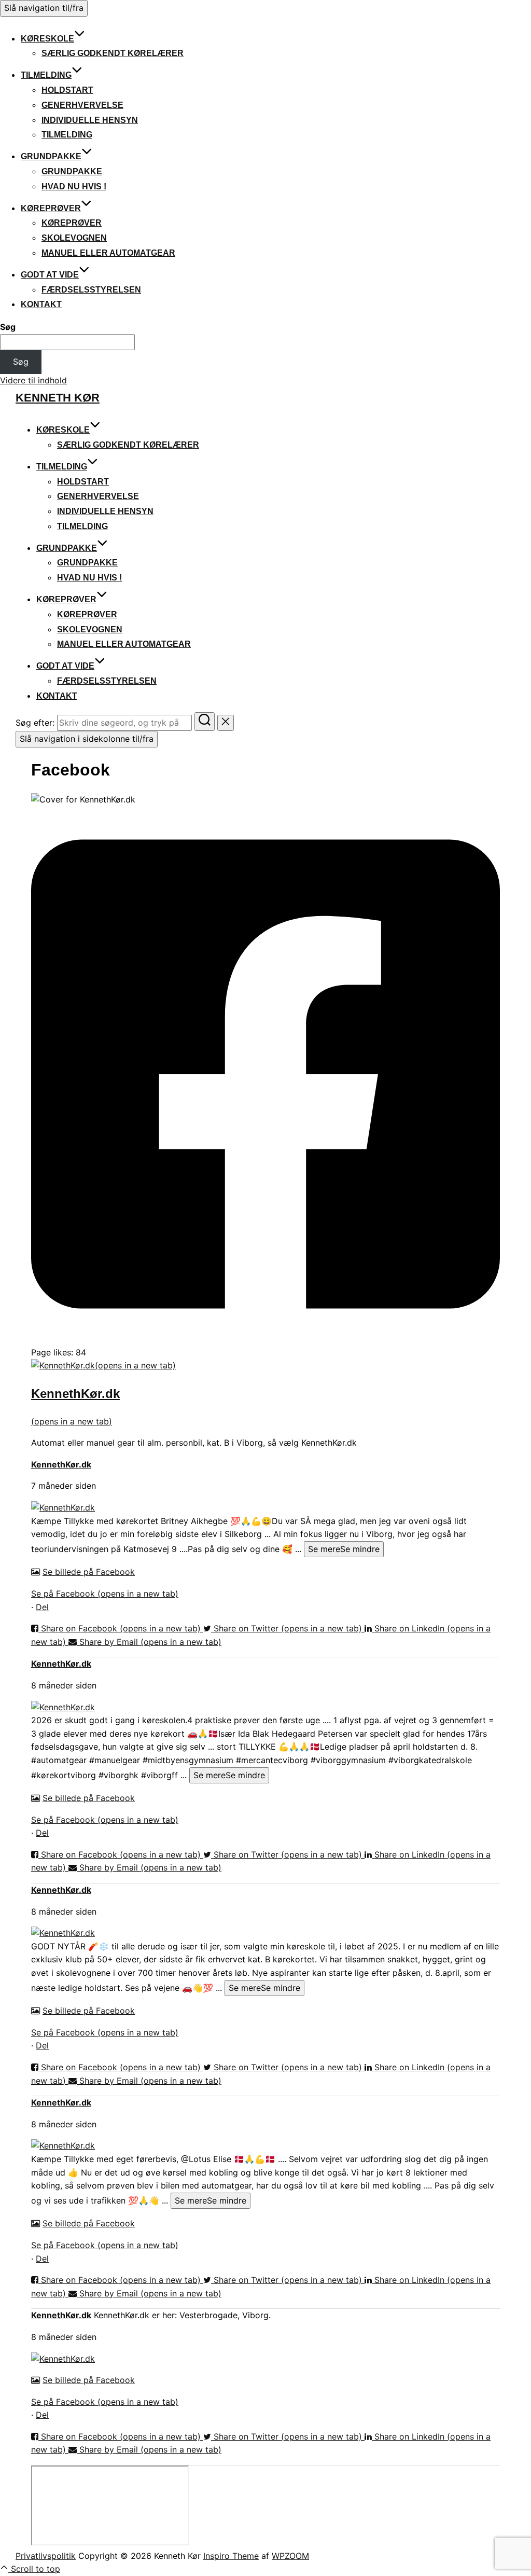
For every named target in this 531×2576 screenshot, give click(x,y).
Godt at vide (50, 275)
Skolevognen (74, 238)
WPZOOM (290, 2556)
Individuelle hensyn (90, 120)
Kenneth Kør (58, 398)
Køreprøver (51, 208)
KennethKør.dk (61, 1464)
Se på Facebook (105, 1594)
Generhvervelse (82, 105)
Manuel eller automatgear (108, 253)
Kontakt (41, 304)
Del (42, 1607)
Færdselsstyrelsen (91, 290)
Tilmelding (46, 75)
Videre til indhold (33, 380)
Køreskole (47, 39)
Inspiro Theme (231, 2556)
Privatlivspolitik (46, 2556)
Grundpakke (51, 156)
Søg (8, 327)
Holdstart (67, 90)
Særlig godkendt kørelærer (113, 53)
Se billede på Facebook (89, 1572)
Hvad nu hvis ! (74, 186)
